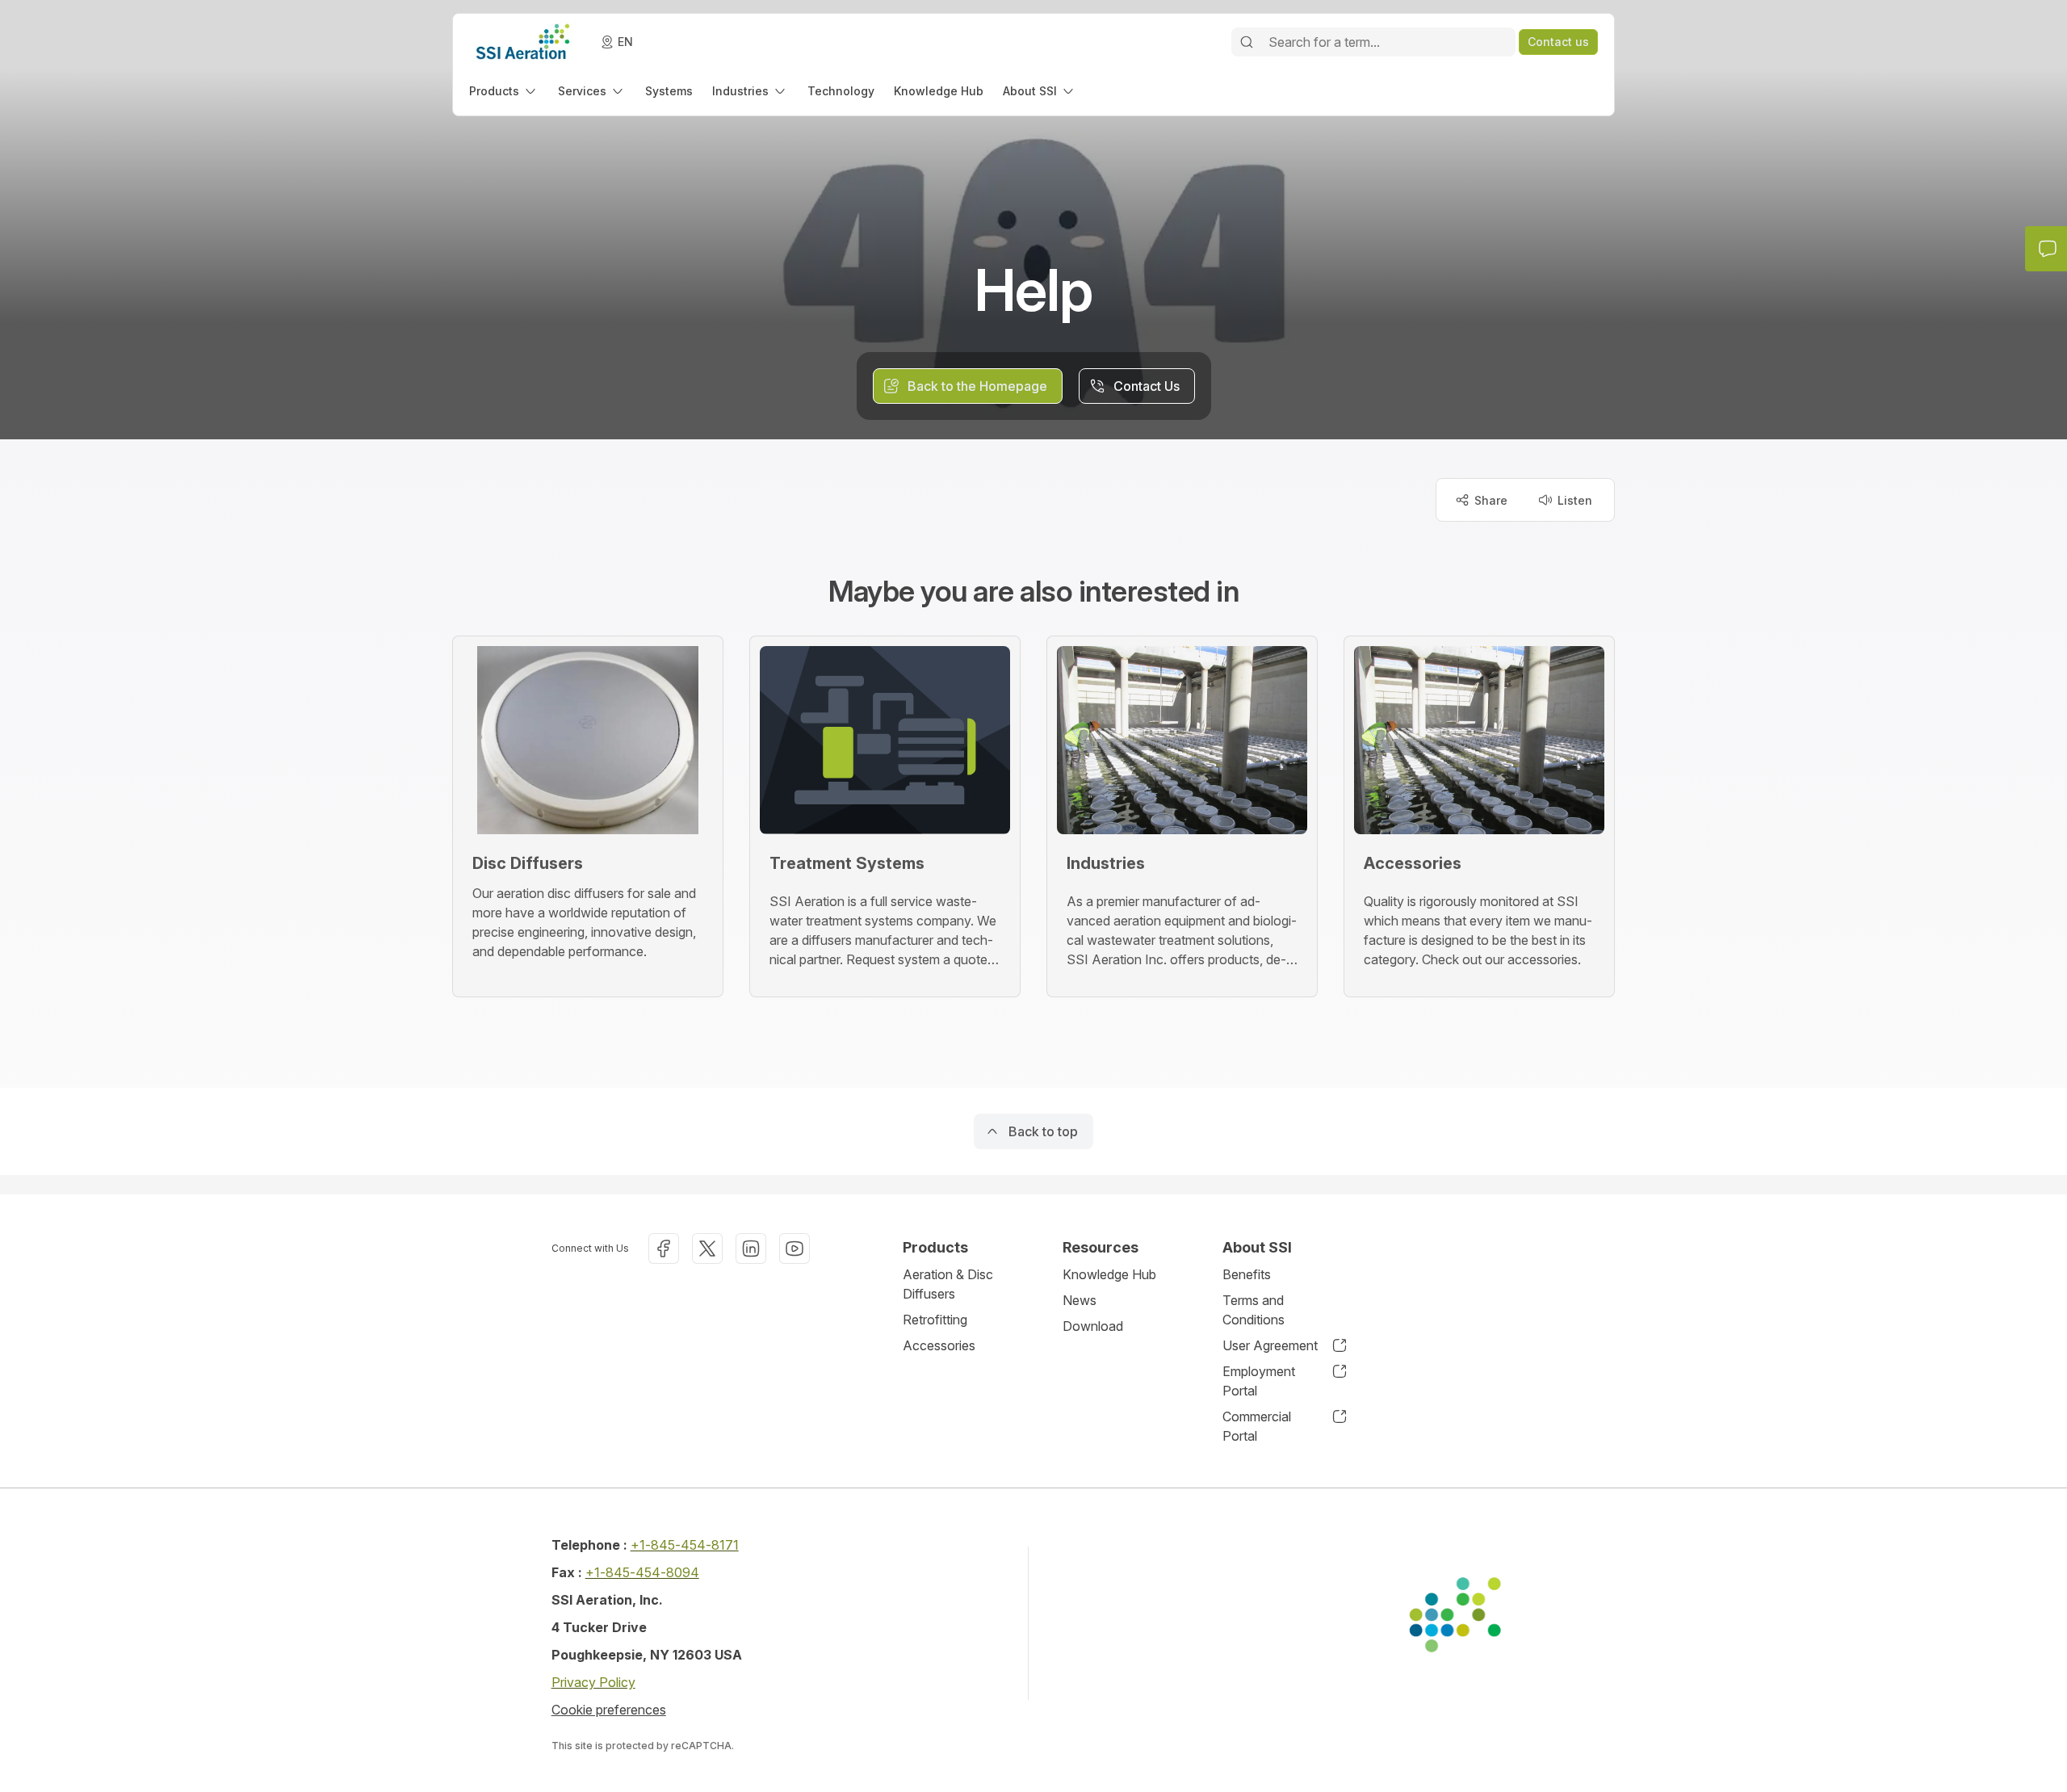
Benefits (1247, 1274)
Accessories (939, 1345)
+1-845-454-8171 (685, 1545)
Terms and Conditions (1254, 1310)
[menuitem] (504, 91)
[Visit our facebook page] (664, 1249)
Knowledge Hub (1109, 1274)
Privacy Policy (593, 1682)
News (1080, 1300)
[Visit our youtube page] (795, 1249)
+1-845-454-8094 (642, 1572)
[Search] (1247, 42)
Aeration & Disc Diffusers (948, 1284)
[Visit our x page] (707, 1249)
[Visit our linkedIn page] (751, 1249)
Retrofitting (935, 1320)
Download (1093, 1326)
